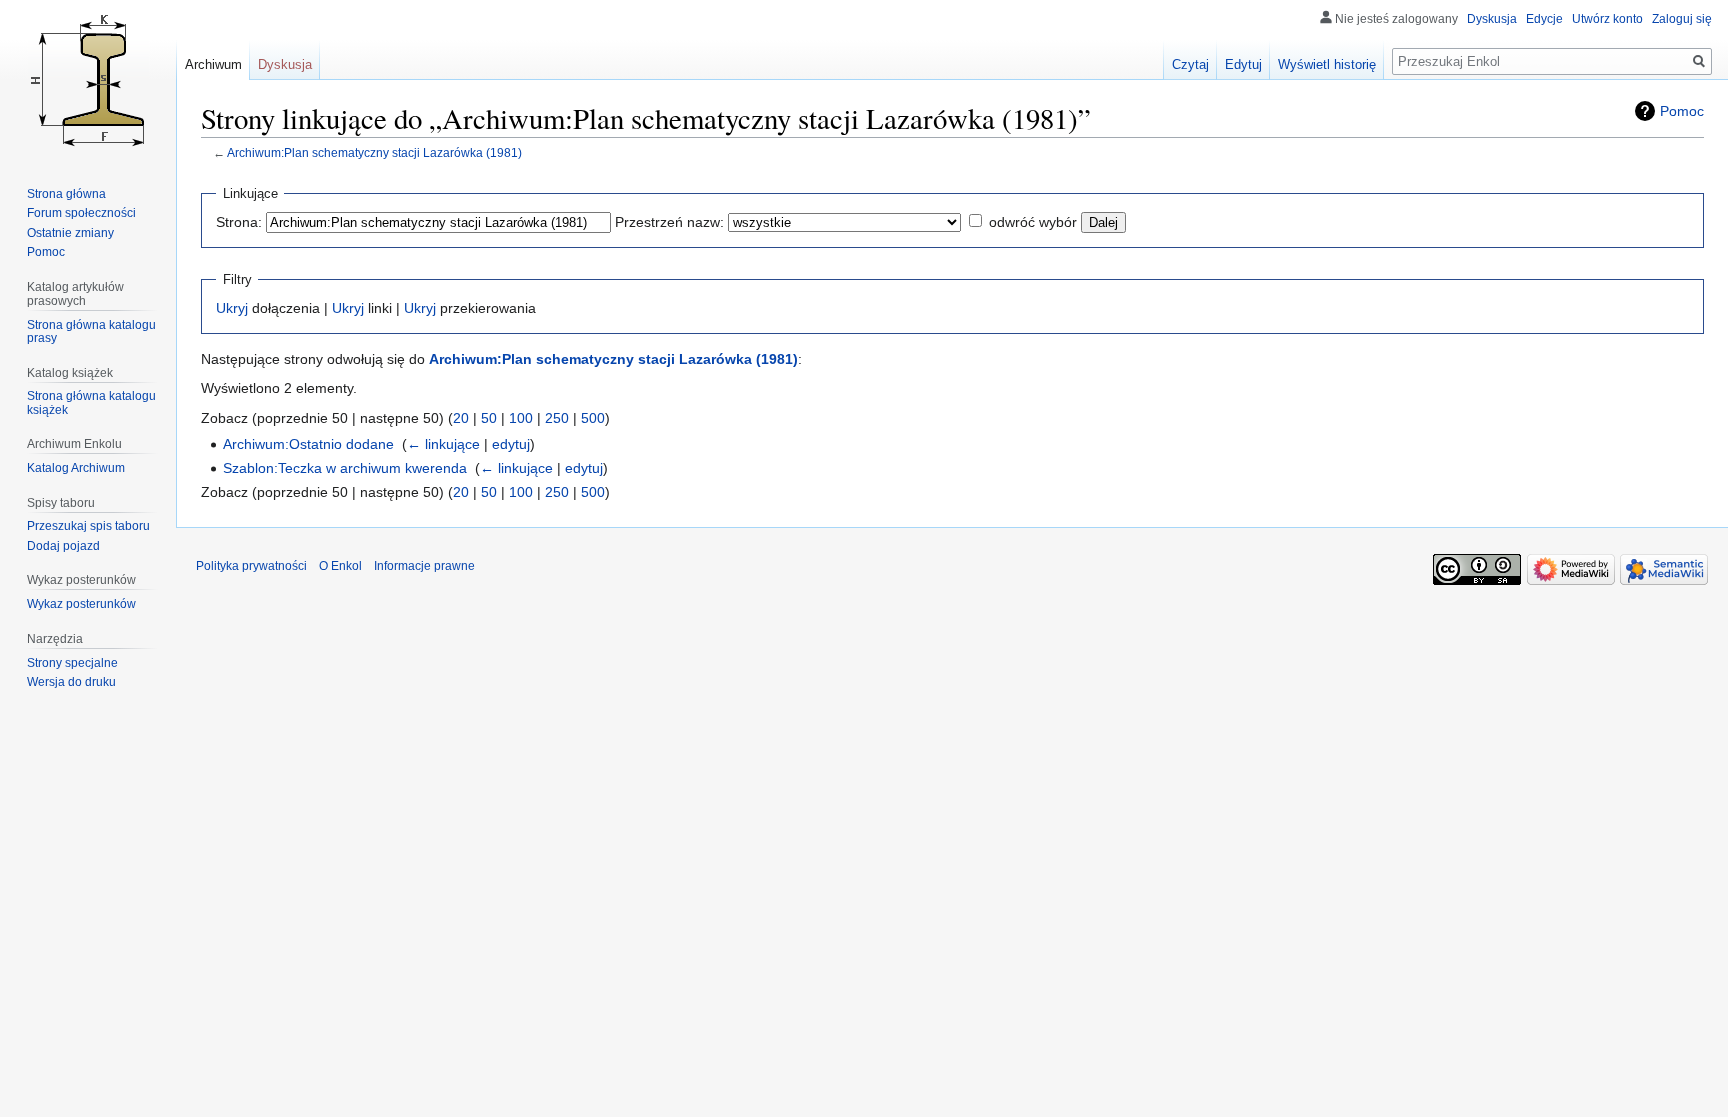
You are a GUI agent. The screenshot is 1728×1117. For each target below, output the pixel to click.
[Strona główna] (88, 80)
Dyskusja (1492, 19)
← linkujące (443, 444)
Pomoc (1682, 111)
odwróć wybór (1033, 222)
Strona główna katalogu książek (91, 403)
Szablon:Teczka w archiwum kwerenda (345, 468)
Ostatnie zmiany (70, 233)
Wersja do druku (71, 682)
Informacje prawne (424, 566)
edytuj (511, 444)
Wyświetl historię (1327, 64)
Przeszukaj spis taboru (88, 526)
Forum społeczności (81, 213)
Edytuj (1243, 64)
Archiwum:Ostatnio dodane (308, 444)
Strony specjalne (72, 663)
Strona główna (66, 194)
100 (521, 418)
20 (461, 418)
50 (489, 418)
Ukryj (232, 308)
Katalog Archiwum (76, 468)
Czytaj (1190, 64)
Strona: (239, 222)
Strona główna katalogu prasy (91, 332)
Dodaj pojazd (63, 546)
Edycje (1544, 19)
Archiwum (213, 64)
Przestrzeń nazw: (669, 222)
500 (593, 418)
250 (557, 418)
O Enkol (340, 566)
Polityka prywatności (251, 566)
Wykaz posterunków (81, 604)
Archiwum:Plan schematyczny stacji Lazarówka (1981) (374, 152)
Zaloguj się (1682, 19)
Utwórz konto (1607, 19)
